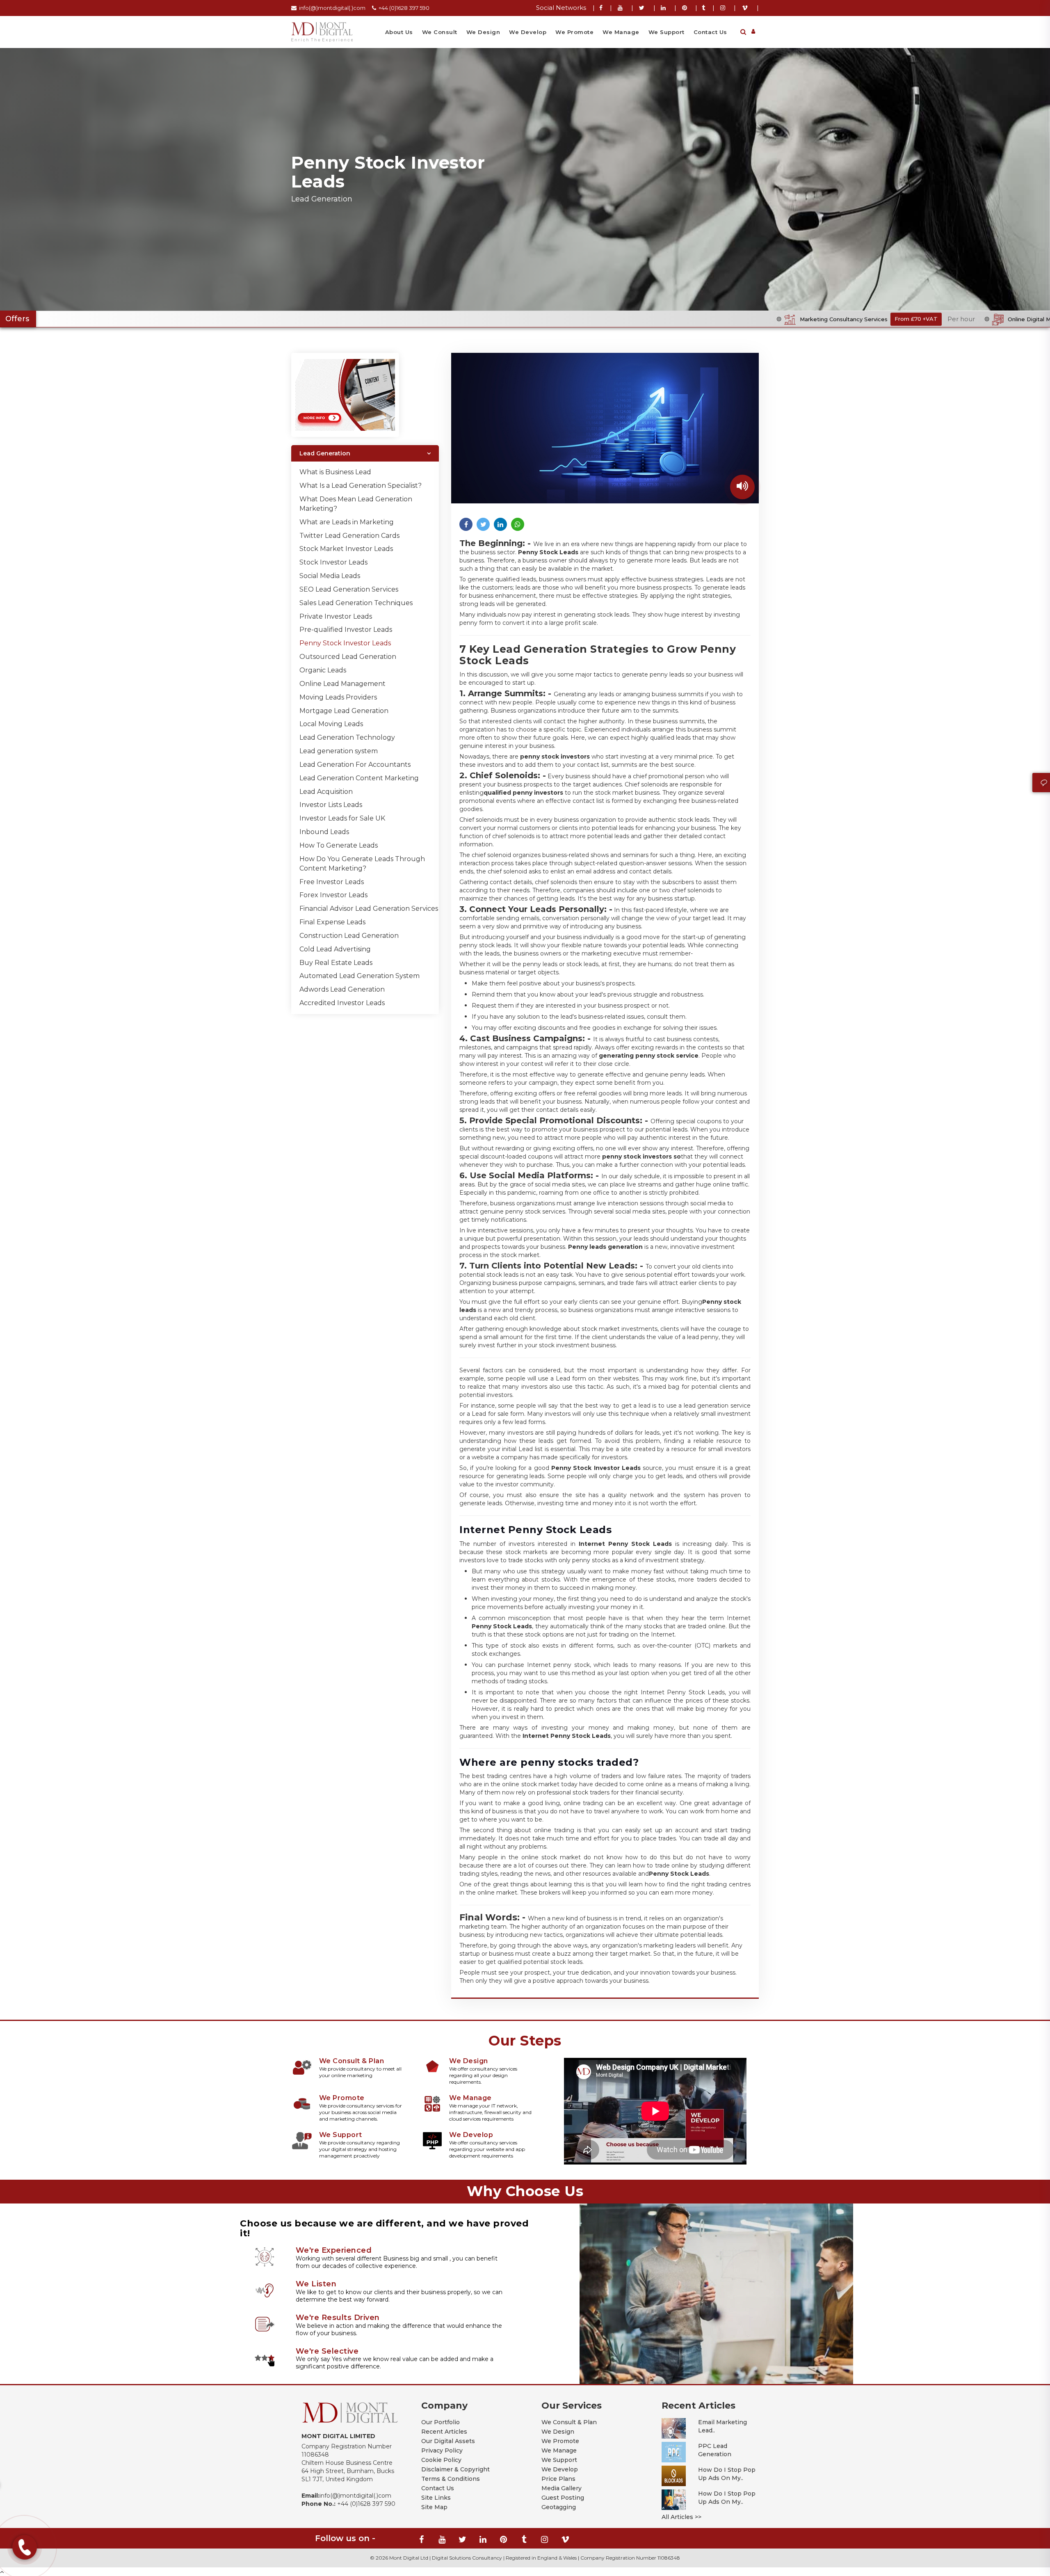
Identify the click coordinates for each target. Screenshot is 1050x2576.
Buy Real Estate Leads (336, 963)
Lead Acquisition (326, 792)
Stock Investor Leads (333, 562)
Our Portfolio (441, 2422)
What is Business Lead (335, 472)
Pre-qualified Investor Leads (346, 630)
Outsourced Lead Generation (348, 657)
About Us (399, 32)
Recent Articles (444, 2432)
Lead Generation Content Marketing (359, 778)
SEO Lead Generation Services (349, 589)
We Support (667, 32)
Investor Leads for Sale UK (342, 818)
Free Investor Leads (332, 882)
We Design (483, 32)
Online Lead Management (342, 684)
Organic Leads (323, 670)
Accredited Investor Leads (342, 1003)
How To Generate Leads (339, 845)
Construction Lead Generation (349, 936)
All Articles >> (681, 2517)
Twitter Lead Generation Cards (349, 536)
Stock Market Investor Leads (346, 549)
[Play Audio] (742, 487)
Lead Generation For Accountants (355, 765)
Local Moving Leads (331, 724)
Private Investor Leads (336, 616)
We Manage (621, 32)
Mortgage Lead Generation (344, 711)
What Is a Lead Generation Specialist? (361, 486)
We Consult (440, 32)
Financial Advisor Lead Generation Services (369, 909)
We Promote (574, 32)
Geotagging (559, 2507)
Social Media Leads (330, 576)
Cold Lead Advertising (335, 949)
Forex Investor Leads (333, 895)
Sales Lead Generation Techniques (356, 603)
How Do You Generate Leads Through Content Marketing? (362, 864)
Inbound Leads (324, 832)
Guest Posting (563, 2498)
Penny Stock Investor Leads (345, 643)
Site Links (436, 2498)
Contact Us (710, 32)
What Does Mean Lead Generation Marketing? (356, 504)
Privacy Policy (442, 2450)
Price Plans (558, 2479)
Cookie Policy (441, 2460)
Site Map (434, 2507)
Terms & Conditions (451, 2479)
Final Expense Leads (332, 922)
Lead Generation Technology (347, 737)
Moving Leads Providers (338, 697)
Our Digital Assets (448, 2441)
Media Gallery (562, 2488)
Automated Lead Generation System (360, 976)
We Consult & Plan (569, 2422)
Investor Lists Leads (331, 805)
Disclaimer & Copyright (455, 2469)
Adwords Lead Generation (342, 989)
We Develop (528, 32)
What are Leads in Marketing (347, 522)
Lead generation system (339, 751)
